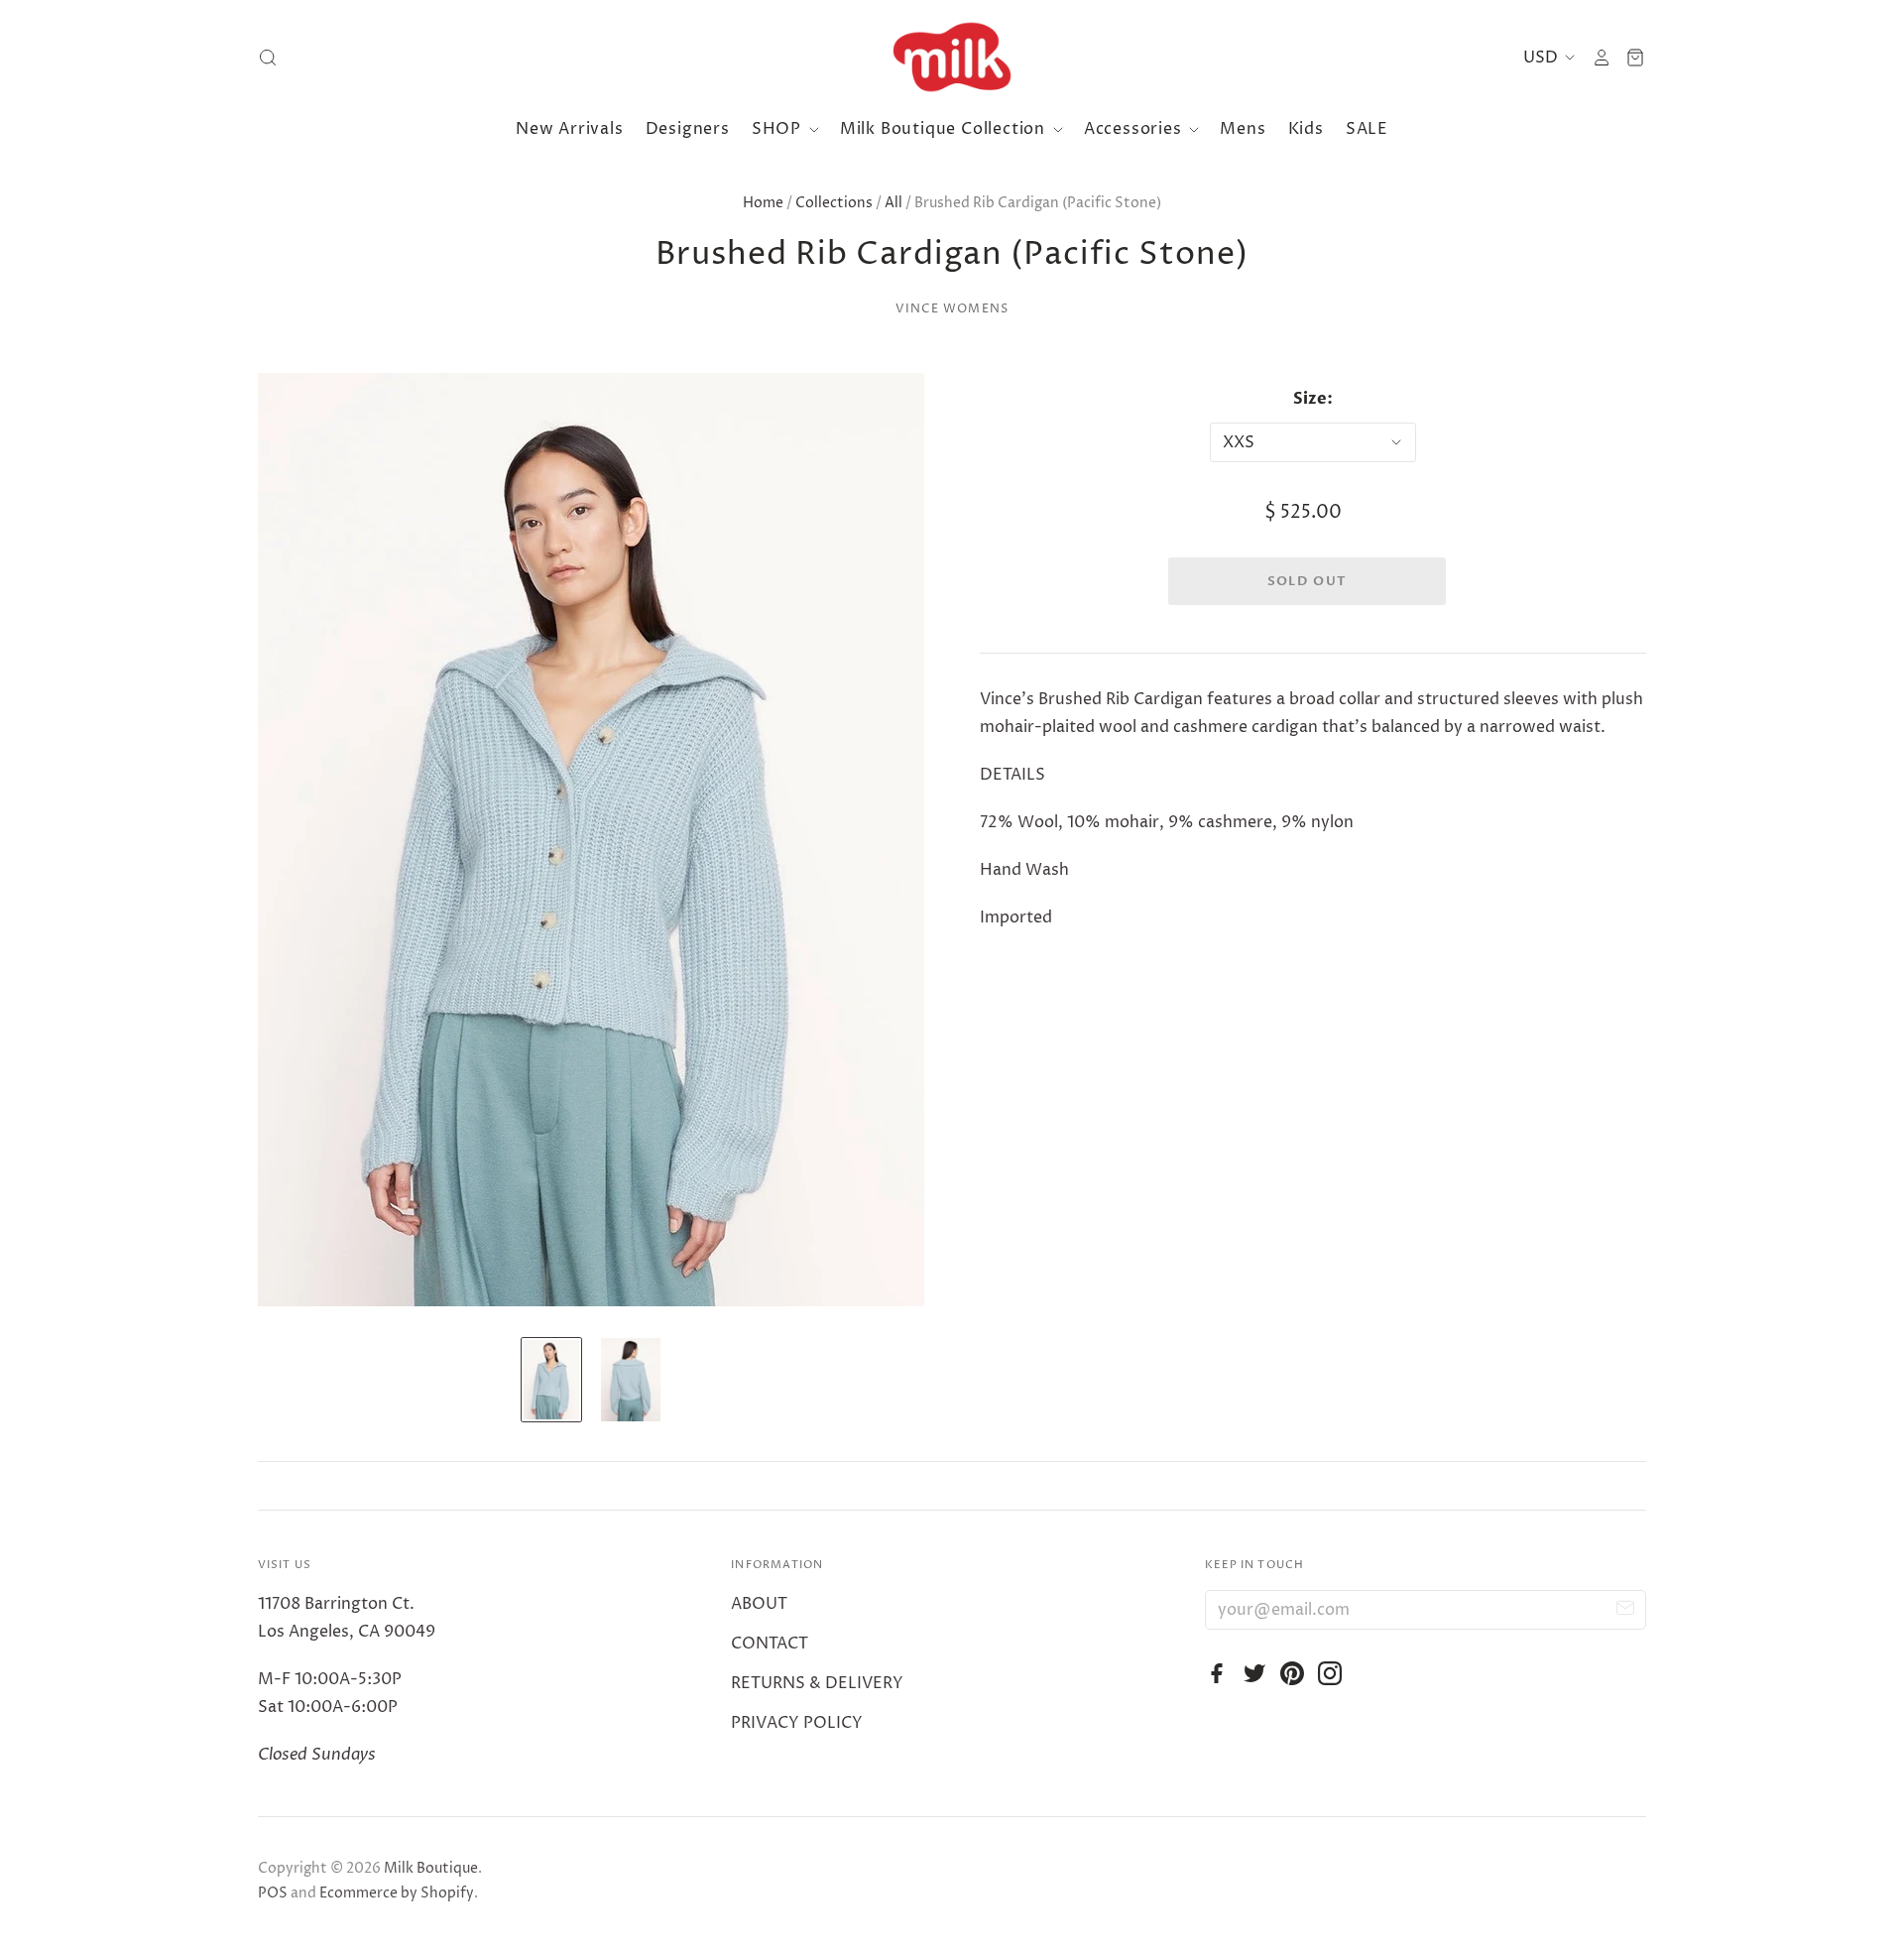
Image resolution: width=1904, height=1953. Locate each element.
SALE (1367, 129)
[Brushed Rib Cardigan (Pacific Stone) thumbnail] (551, 1380)
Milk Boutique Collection (945, 129)
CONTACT (770, 1644)
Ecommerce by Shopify (397, 1893)
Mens (1243, 129)
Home (763, 203)
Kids (1306, 129)
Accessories (1135, 129)
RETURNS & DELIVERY (817, 1683)
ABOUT (759, 1604)
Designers (688, 129)
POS (273, 1893)
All (893, 203)
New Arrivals (570, 129)
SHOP (779, 129)
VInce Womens (952, 309)
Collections (834, 203)
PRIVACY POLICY (797, 1723)
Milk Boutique (431, 1868)
